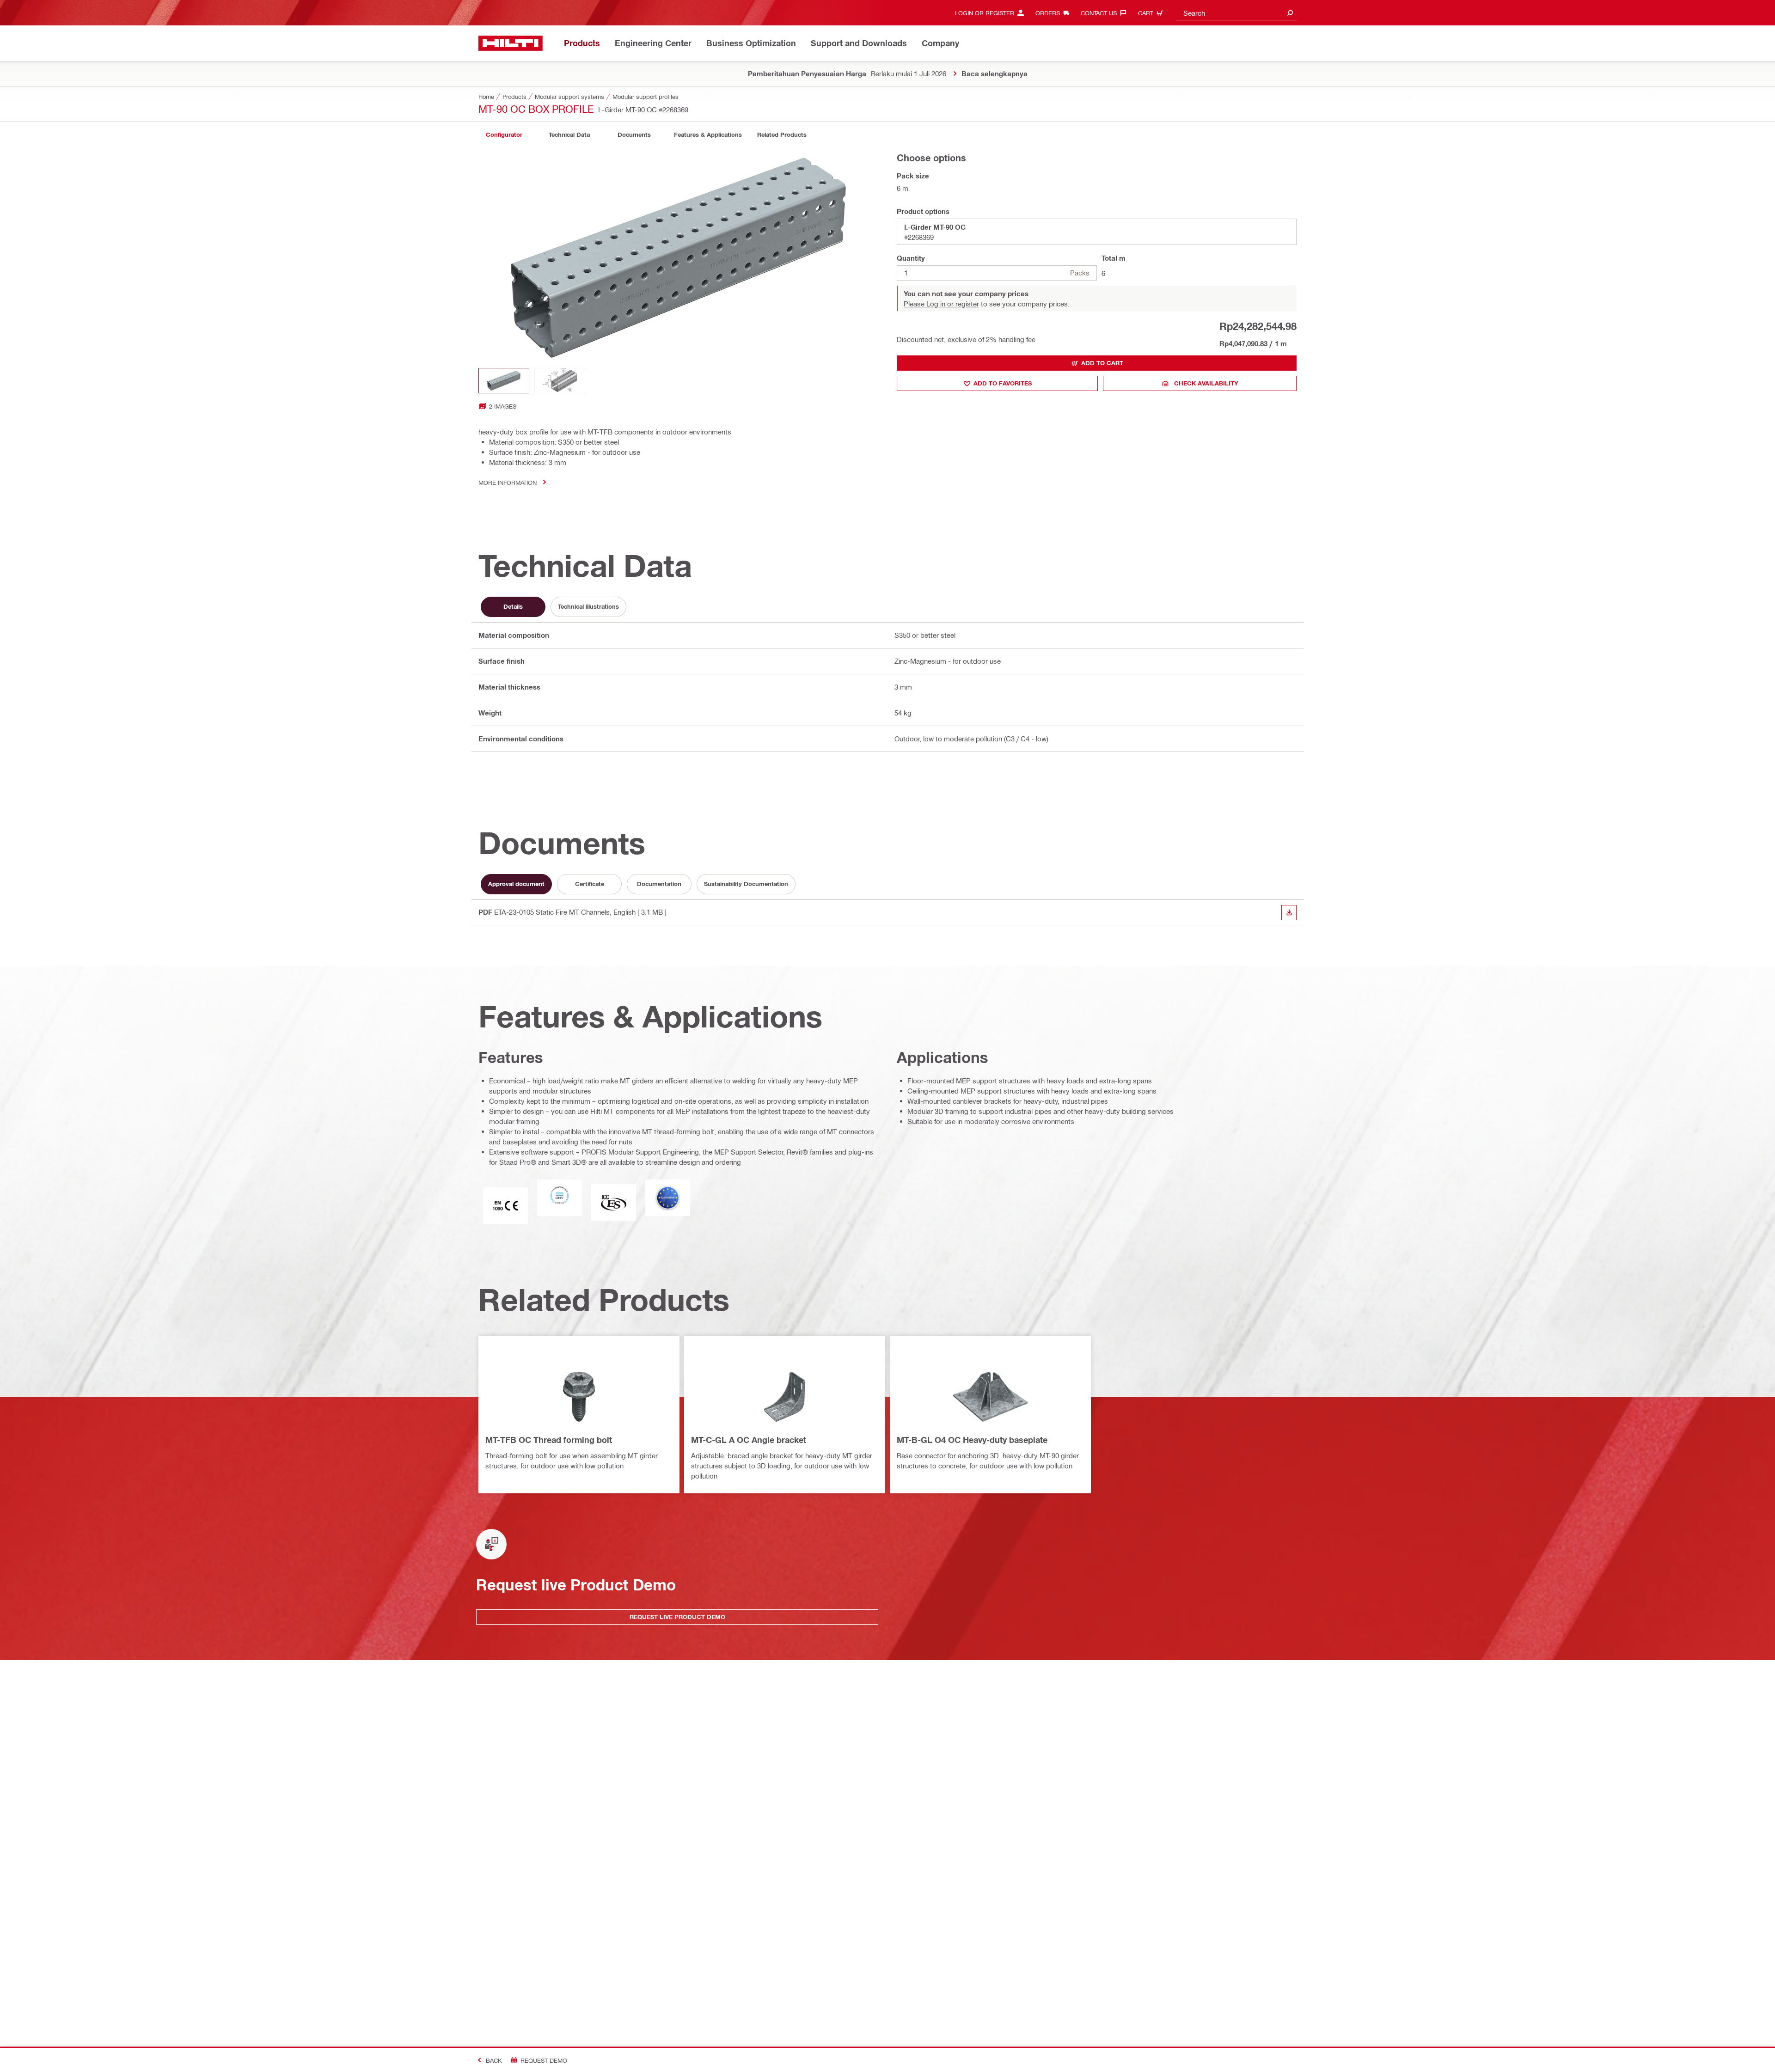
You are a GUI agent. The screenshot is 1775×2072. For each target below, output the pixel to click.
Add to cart (1102, 363)
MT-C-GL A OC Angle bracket (749, 1440)
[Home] (511, 43)
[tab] (504, 135)
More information (508, 482)
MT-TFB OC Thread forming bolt (549, 1440)
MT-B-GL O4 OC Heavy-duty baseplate (972, 1440)
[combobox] (1236, 13)
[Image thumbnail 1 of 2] (504, 381)
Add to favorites (1003, 383)
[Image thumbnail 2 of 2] (560, 381)
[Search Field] (1290, 13)
